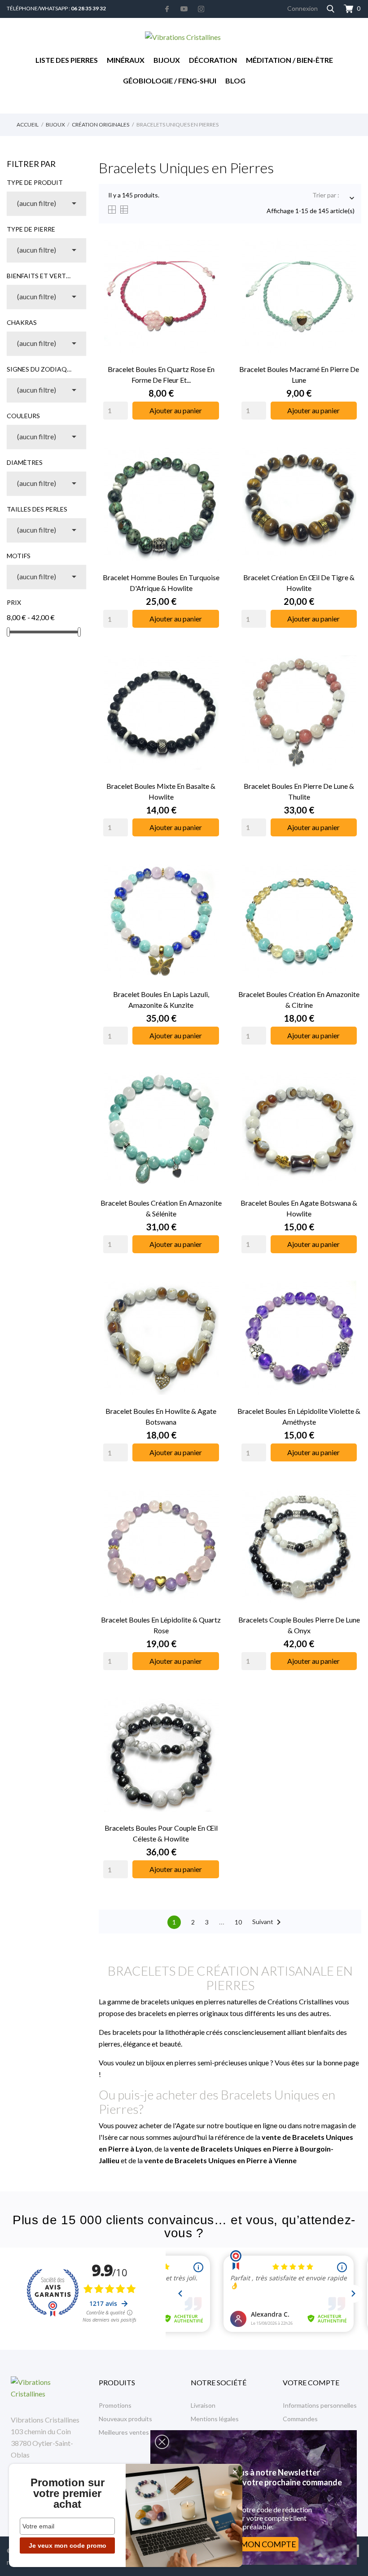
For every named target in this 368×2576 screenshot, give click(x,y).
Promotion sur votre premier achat (68, 2493)
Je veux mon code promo (68, 2545)
